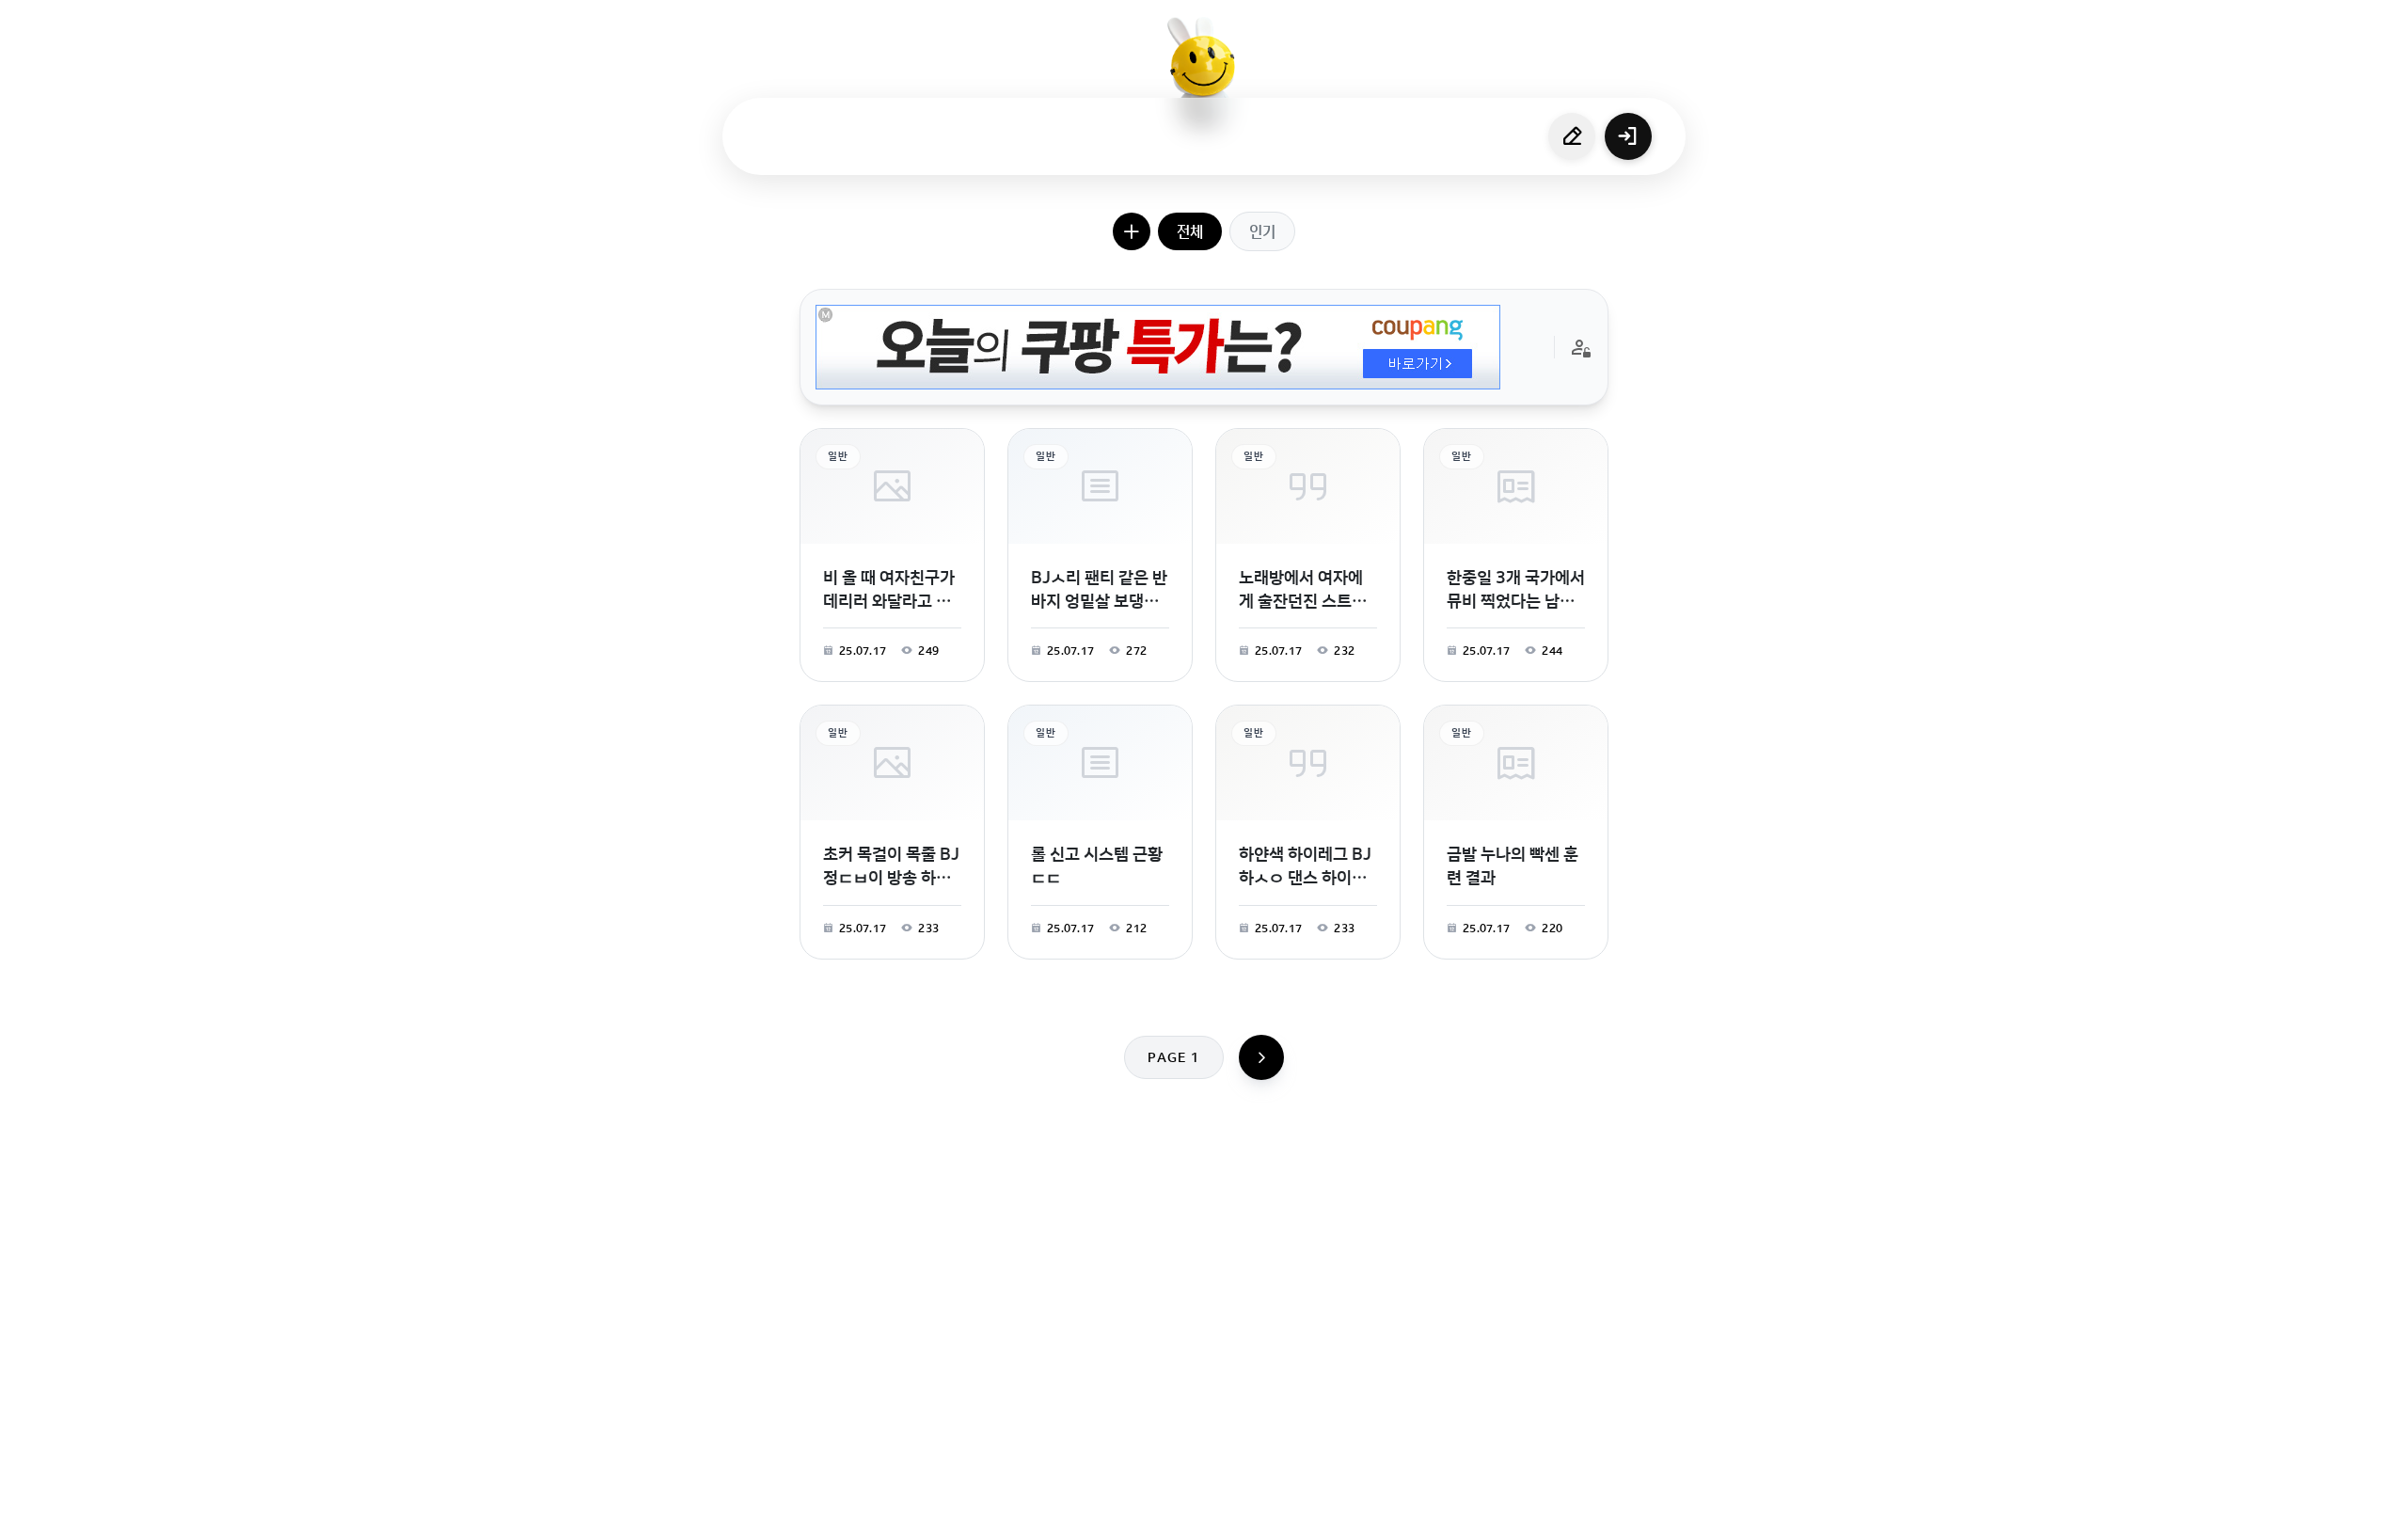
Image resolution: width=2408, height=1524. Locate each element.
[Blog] (1269, 1500)
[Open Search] (1013, 1500)
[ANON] (1186, 1500)
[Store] (1145, 1500)
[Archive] (1352, 1500)
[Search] (1103, 1500)
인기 (1262, 231)
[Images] (1228, 1500)
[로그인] (1628, 136)
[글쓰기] (1572, 136)
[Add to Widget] (1395, 1500)
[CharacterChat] (1310, 1500)
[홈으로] (1204, 71)
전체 (1190, 231)
